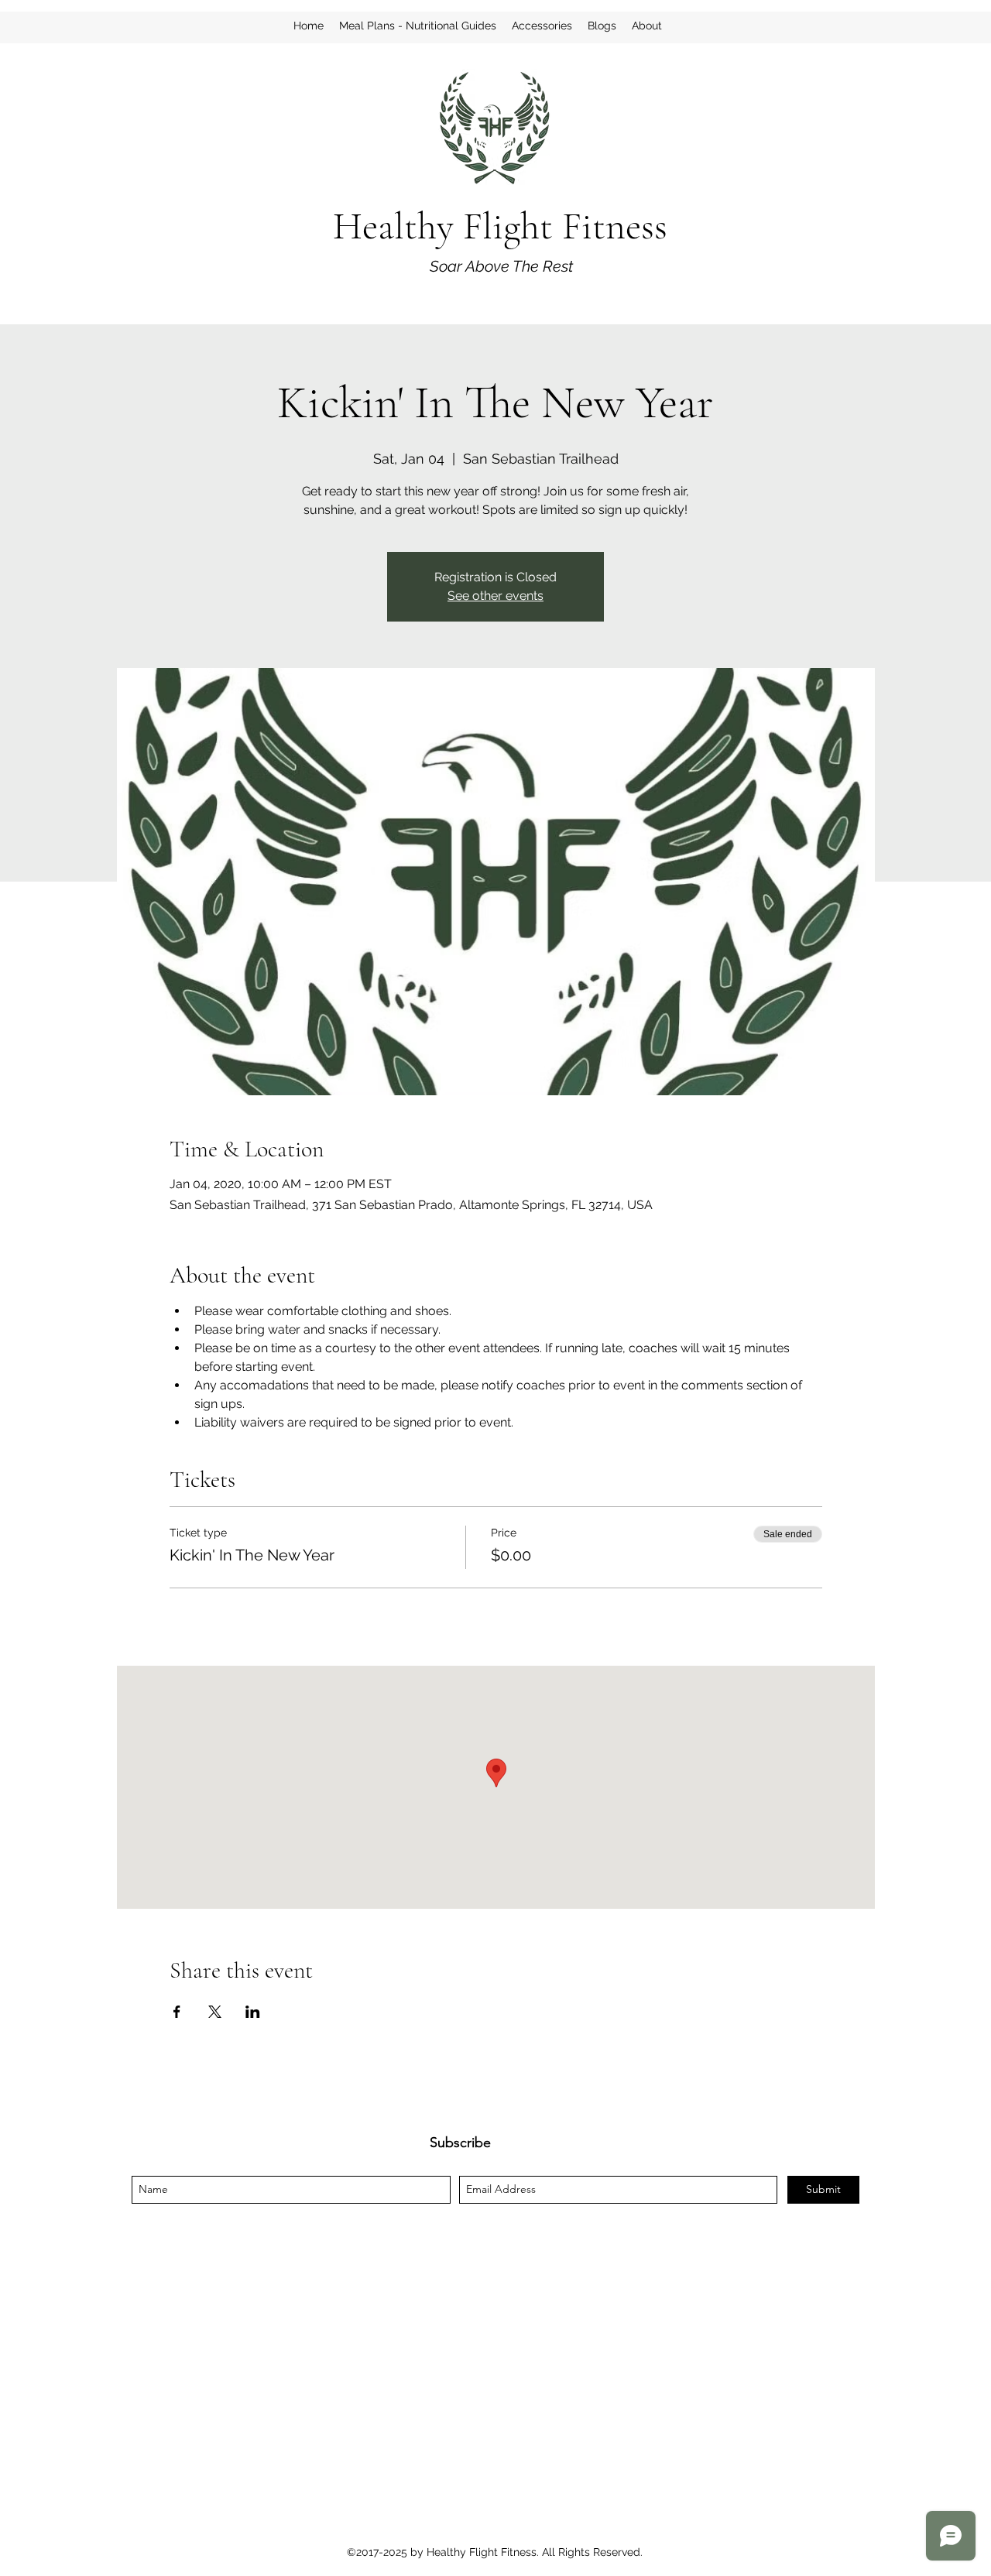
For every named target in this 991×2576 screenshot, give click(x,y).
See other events (495, 596)
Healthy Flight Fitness (500, 226)
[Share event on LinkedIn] (253, 2012)
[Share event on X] (215, 2012)
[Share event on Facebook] (177, 2012)
